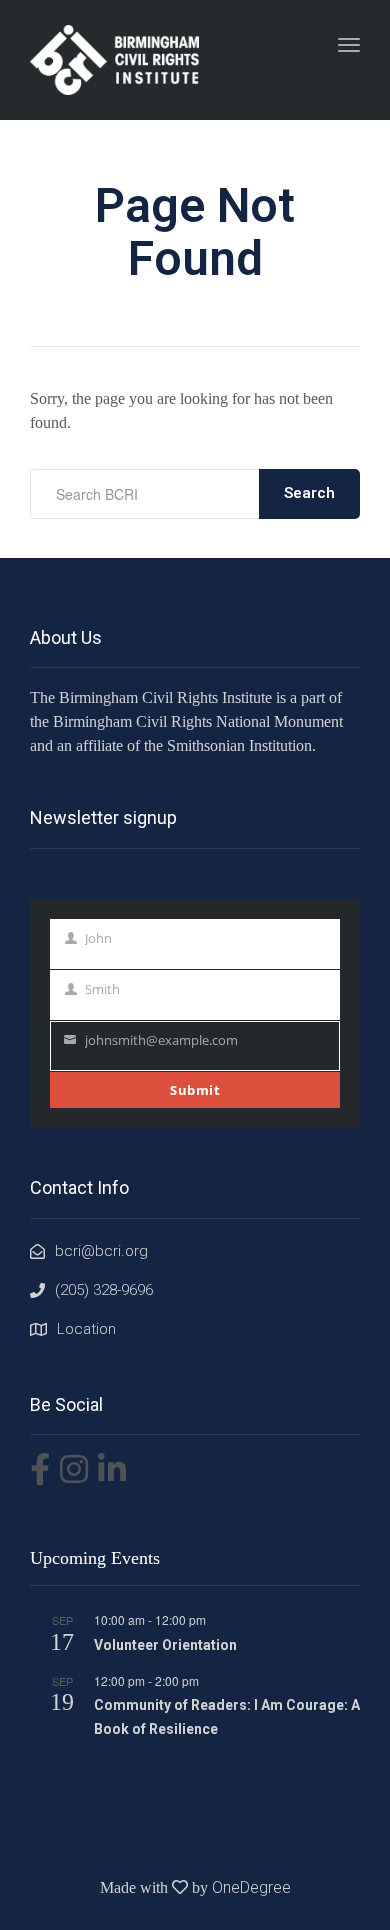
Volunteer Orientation (165, 1645)
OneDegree (251, 1887)
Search (309, 493)
